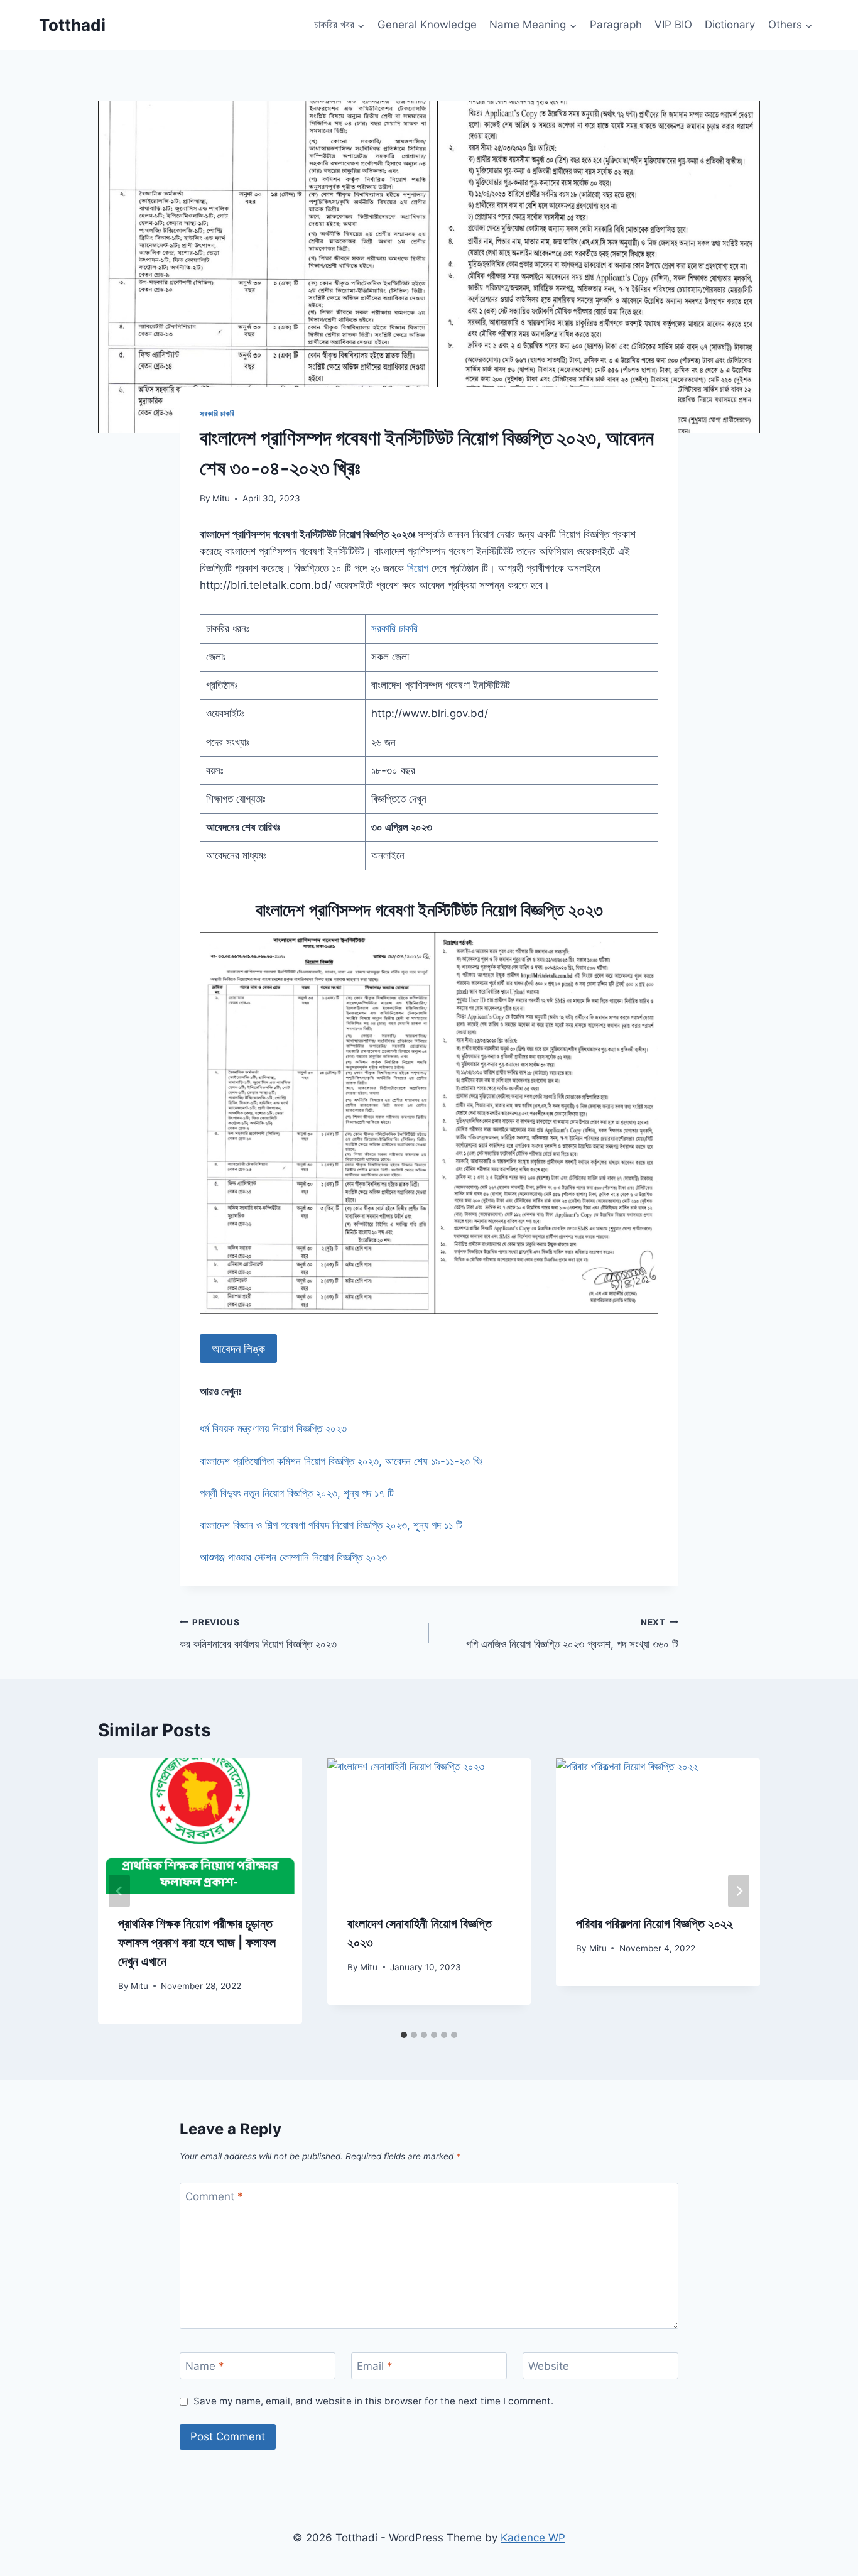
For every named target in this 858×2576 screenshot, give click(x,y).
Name (205, 2366)
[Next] (739, 1891)
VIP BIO (673, 25)
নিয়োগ (418, 568)
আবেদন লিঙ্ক (238, 1349)
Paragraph (616, 25)
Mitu (221, 498)
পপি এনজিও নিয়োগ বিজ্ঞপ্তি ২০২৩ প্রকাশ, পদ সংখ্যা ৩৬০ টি (572, 1634)
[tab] (404, 2035)
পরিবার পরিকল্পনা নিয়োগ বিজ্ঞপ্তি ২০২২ (654, 1924)
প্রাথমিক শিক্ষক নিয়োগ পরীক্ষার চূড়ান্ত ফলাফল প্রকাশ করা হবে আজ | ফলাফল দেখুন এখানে (197, 1943)
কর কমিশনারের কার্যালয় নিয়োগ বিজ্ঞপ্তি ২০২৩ (258, 1634)
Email (375, 2366)
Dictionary (730, 25)
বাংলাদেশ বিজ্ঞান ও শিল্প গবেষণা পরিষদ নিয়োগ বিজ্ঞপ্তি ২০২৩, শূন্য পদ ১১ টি (331, 1525)
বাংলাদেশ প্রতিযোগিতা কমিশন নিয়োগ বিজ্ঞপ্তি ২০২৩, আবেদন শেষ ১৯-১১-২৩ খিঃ (341, 1461)
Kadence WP (533, 2538)
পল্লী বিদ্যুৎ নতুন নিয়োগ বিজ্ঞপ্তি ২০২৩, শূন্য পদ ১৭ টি (297, 1493)
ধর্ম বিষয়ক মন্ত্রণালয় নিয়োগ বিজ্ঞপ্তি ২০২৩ (273, 1428)
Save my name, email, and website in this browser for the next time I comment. (373, 2401)
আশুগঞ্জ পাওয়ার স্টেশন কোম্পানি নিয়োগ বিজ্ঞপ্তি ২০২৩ (293, 1557)
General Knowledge (427, 25)
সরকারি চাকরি (217, 413)
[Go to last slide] (119, 1891)
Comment (214, 2196)
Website (549, 2366)
